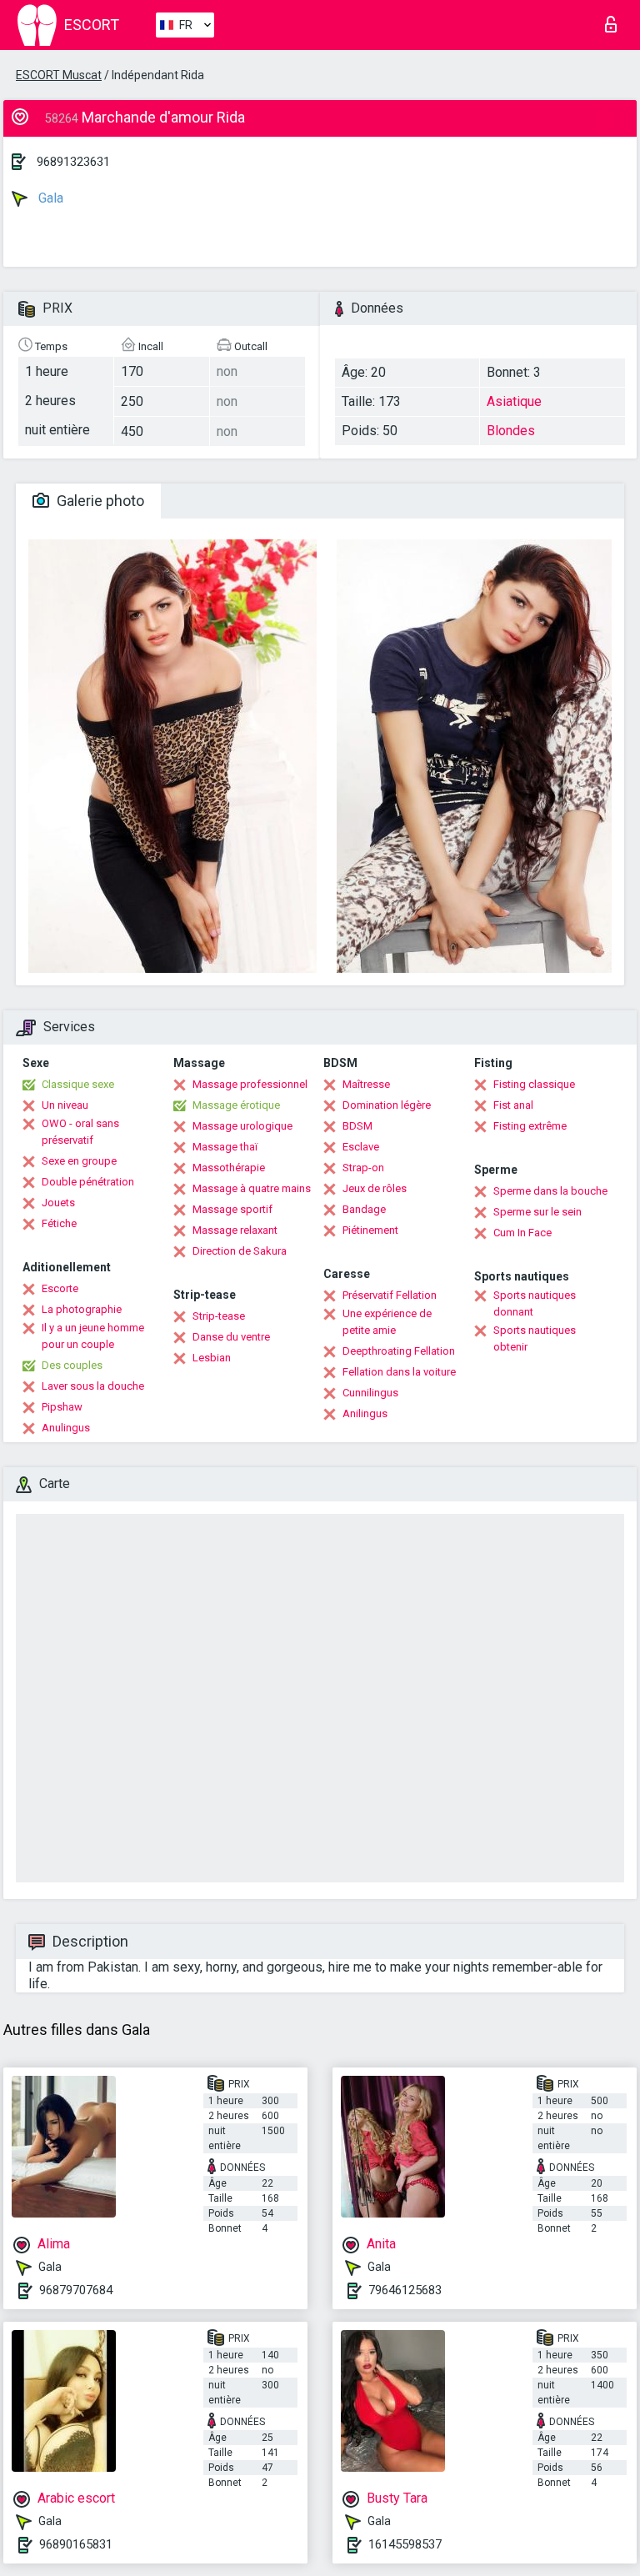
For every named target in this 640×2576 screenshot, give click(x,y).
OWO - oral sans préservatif (80, 1132)
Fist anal (513, 1105)
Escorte (60, 1288)
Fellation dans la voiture (399, 1372)
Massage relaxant (235, 1230)
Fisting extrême (530, 1126)
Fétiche (59, 1223)
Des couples (72, 1365)
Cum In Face (522, 1233)
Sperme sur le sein (537, 1212)
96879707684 (76, 2290)
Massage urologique (242, 1126)
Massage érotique (236, 1105)
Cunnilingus (370, 1393)
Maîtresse (366, 1084)
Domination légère (387, 1105)
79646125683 (405, 2290)
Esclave (361, 1147)
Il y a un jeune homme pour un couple (93, 1336)
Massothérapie (229, 1168)
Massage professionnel (250, 1084)
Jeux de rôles (375, 1188)
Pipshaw (62, 1407)
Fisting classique (534, 1084)
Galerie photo (99, 501)
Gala (49, 198)
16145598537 (405, 2544)
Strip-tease (219, 1316)
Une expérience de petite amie (387, 1322)
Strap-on (363, 1168)
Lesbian (212, 1358)
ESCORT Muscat (59, 75)
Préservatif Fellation (390, 1295)
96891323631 (73, 162)
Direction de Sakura (240, 1251)
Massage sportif (232, 1209)
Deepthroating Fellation (399, 1351)
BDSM (357, 1126)
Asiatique (514, 401)
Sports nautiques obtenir (535, 1338)
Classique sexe (78, 1084)
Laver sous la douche (93, 1386)
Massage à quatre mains (252, 1188)
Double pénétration (88, 1182)
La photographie (82, 1309)
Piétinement (370, 1230)
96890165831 (76, 2544)
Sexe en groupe (79, 1161)
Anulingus (66, 1428)
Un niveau (65, 1105)
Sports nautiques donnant (535, 1303)
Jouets (58, 1203)
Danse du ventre (231, 1337)
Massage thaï (225, 1147)
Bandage (364, 1209)
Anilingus (365, 1413)
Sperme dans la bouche (550, 1191)
